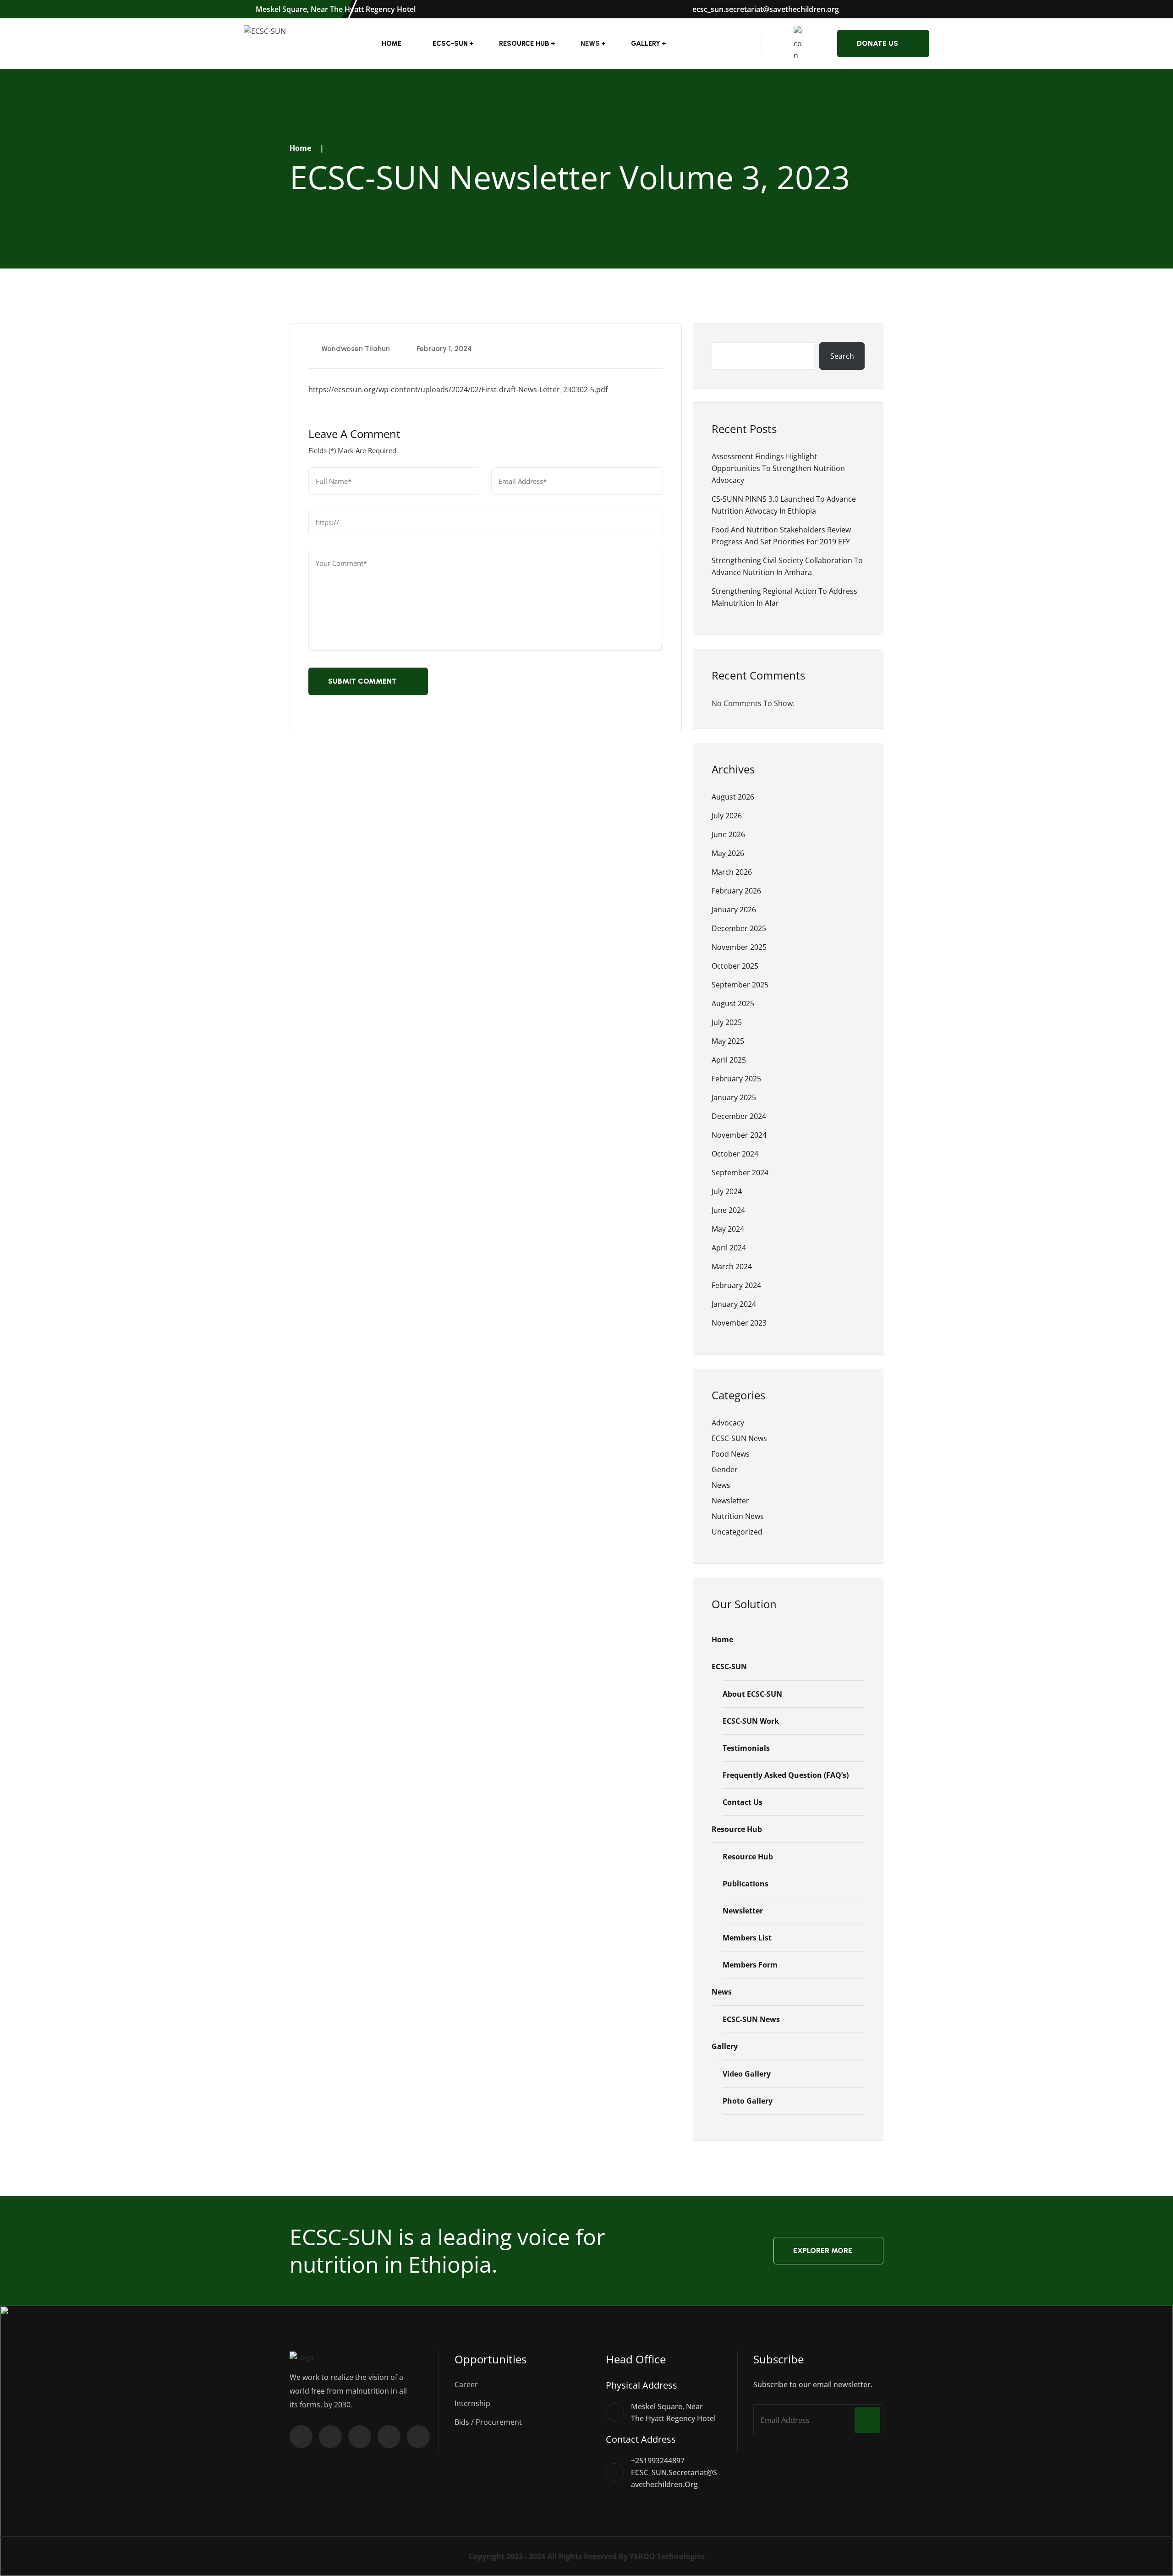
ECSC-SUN (450, 44)
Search (842, 356)
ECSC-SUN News (739, 1438)
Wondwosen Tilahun (355, 348)
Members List (747, 1938)
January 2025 (734, 1097)
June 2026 (728, 834)
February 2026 (736, 891)
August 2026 (733, 797)
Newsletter (730, 1501)
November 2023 (739, 1323)
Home (392, 44)
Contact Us (743, 1802)
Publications (745, 1884)
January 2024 (734, 1304)
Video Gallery (747, 2074)
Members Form (750, 1965)
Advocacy (728, 1423)
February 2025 (736, 1079)
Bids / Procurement (488, 2422)
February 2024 (736, 1285)
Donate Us (877, 43)
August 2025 (733, 1003)
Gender (725, 1469)
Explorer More (823, 2250)
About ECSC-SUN (752, 1694)
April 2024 (729, 1248)
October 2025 (735, 966)
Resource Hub (524, 44)
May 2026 (728, 853)
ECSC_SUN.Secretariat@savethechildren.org (765, 9)
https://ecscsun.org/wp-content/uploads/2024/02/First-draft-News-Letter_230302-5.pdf (458, 389)
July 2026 (727, 816)
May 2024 (728, 1229)
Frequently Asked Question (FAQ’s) (786, 1775)
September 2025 (740, 985)
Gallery (646, 44)
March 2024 (732, 1266)
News (721, 1485)
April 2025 (729, 1060)
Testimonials (746, 1748)
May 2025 (728, 1041)
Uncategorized (737, 1532)
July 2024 (727, 1191)
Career (466, 2384)
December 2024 (739, 1116)
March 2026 (732, 872)
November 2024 (739, 1135)
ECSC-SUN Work (751, 1721)
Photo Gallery (748, 2101)
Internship (472, 2403)
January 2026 (734, 910)
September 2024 (740, 1173)
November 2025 (739, 947)
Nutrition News (738, 1516)
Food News (731, 1454)
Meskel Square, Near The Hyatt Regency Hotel (335, 9)
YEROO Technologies (667, 2556)
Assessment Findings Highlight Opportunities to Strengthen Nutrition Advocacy (778, 468)
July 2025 (727, 1022)
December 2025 (739, 928)
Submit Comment (362, 681)
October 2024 (735, 1154)
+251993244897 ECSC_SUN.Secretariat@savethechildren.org (674, 2472)
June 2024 (728, 1210)
